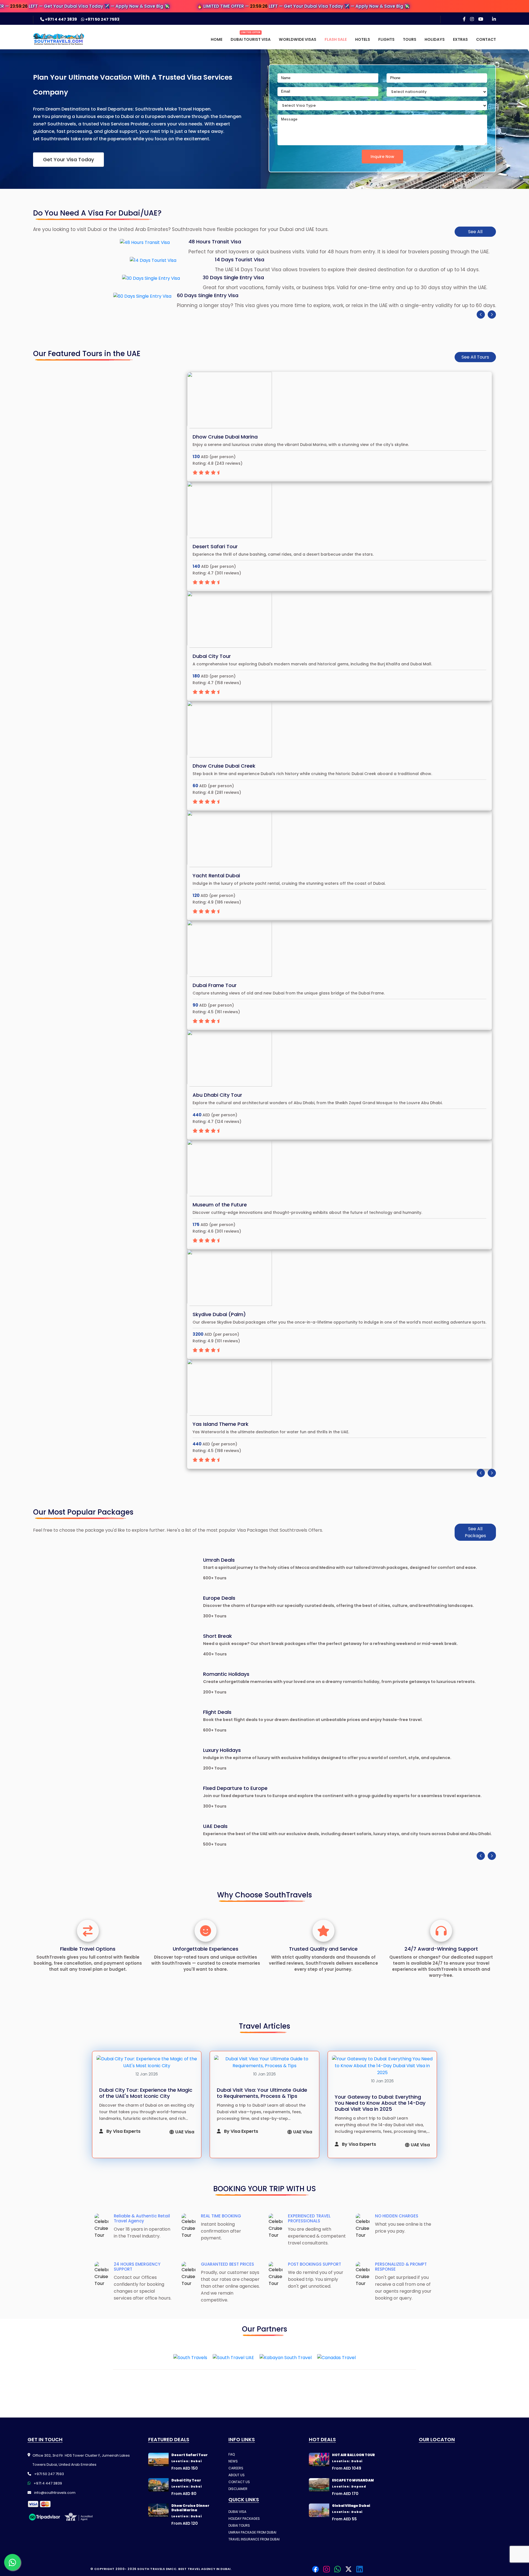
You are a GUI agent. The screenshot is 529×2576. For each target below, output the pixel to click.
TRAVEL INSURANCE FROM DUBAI (254, 2539)
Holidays (435, 39)
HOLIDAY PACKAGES (244, 2519)
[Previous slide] (481, 314)
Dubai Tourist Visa (251, 39)
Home (217, 39)
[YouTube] (481, 19)
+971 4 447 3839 (61, 19)
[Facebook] (464, 19)
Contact (486, 39)
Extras (460, 39)
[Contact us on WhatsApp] (12, 2562)
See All (475, 232)
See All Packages (475, 1532)
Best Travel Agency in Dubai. (205, 2569)
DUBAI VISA (237, 2512)
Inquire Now (382, 157)
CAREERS (236, 2468)
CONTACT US (239, 2482)
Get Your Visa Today (68, 159)
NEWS (233, 2461)
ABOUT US (237, 2475)
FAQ (232, 2454)
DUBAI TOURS (239, 2525)
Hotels (363, 39)
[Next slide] (492, 314)
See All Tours (475, 357)
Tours (410, 39)
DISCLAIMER (238, 2489)
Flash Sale (336, 39)
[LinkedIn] (494, 19)
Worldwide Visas (298, 39)
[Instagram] (472, 19)
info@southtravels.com (54, 2493)
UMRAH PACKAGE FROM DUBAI (252, 2532)
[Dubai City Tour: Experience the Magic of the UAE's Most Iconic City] (147, 2062)
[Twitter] (349, 2569)
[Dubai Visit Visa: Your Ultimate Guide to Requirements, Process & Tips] (264, 2062)
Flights (386, 39)
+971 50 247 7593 (102, 19)
